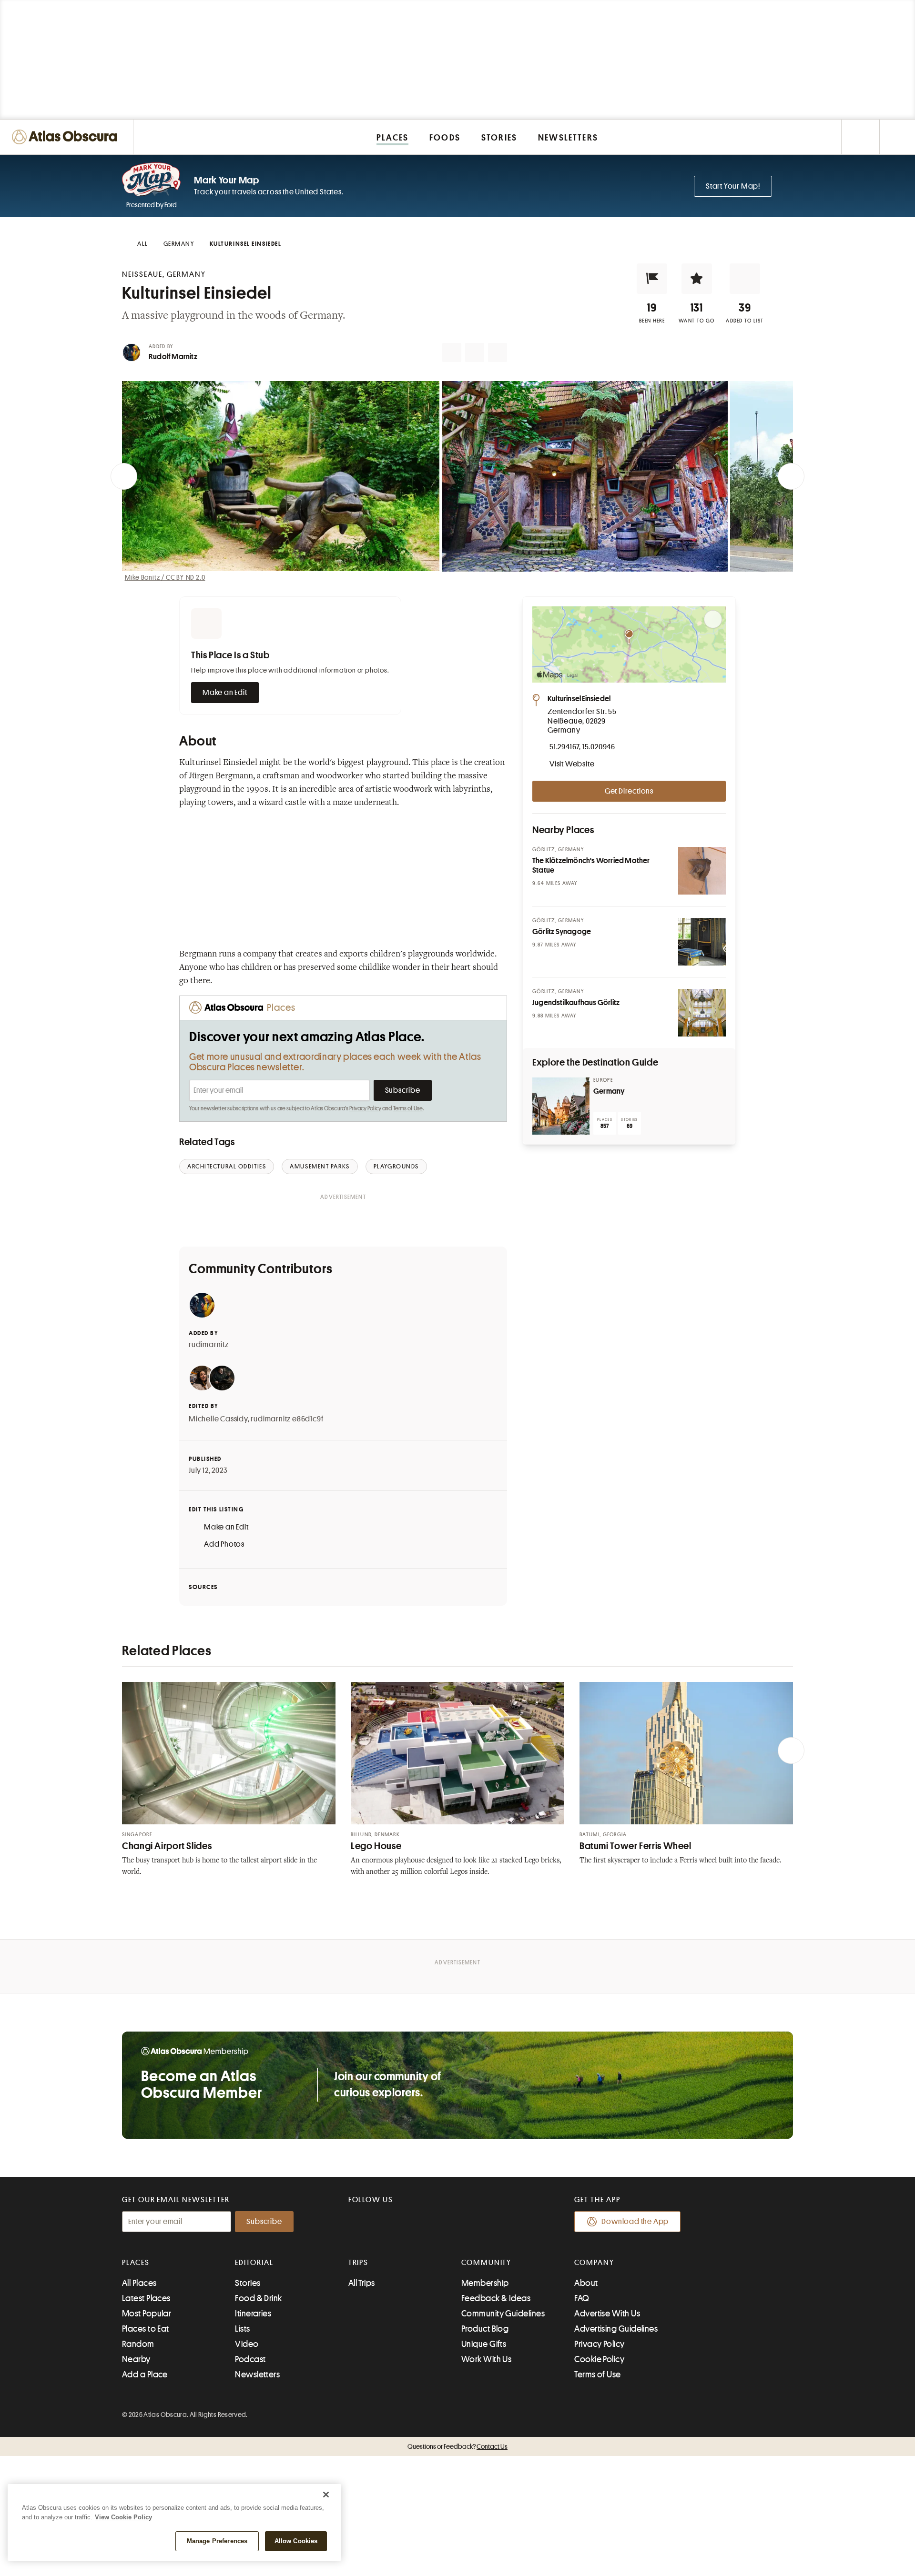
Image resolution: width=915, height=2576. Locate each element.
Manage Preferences (217, 2541)
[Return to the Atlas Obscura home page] (67, 137)
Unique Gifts (484, 2344)
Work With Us (486, 2359)
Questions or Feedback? (457, 2446)
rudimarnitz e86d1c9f (287, 1419)
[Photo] (702, 871)
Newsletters (257, 2375)
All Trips (362, 2283)
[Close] (326, 2495)
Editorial (254, 2263)
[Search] (897, 137)
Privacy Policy (365, 1108)
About (586, 2283)
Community (486, 2263)
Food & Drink (258, 2298)
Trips (359, 2263)
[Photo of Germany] (561, 1106)
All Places (139, 2283)
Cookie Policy (599, 2359)
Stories (248, 2283)
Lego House (376, 1846)
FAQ (582, 2298)
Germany (609, 1091)
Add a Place (145, 2375)
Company (594, 2263)
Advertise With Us (607, 2314)
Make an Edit (225, 693)
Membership (485, 2283)
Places (136, 2263)
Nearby (136, 2359)
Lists (242, 2329)
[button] (652, 279)
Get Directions (629, 791)
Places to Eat (146, 2329)
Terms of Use (408, 1108)
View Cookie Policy (123, 2517)
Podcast (250, 2359)
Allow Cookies (296, 2541)
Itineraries (253, 2314)
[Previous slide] (124, 476)
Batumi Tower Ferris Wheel (635, 1846)
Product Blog (485, 2329)
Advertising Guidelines (616, 2329)
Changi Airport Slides (167, 1846)
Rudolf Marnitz (173, 357)
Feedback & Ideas (496, 2298)
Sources (203, 1587)
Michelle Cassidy (218, 1419)
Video (247, 2344)
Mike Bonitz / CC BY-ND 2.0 (165, 577)
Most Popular (147, 2314)
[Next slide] (791, 476)
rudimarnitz (209, 1345)
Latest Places (146, 2298)
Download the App (635, 2222)
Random (138, 2344)
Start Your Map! (733, 186)
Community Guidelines (503, 2314)
